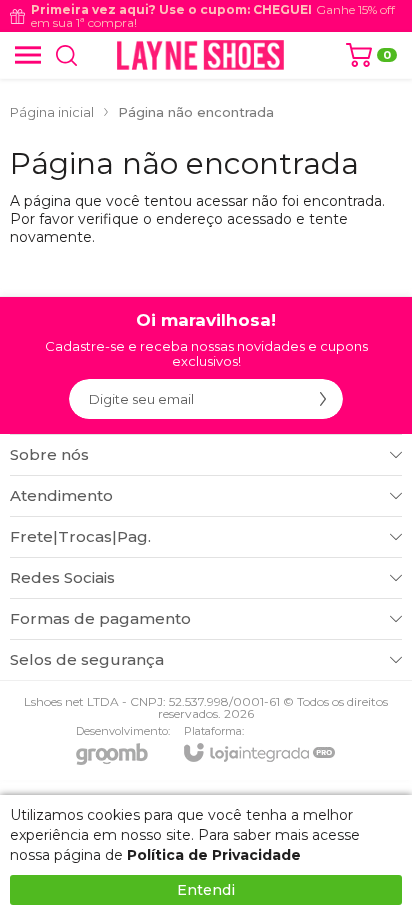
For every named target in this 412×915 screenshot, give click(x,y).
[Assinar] (323, 399)
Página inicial (52, 112)
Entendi (206, 890)
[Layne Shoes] (200, 55)
